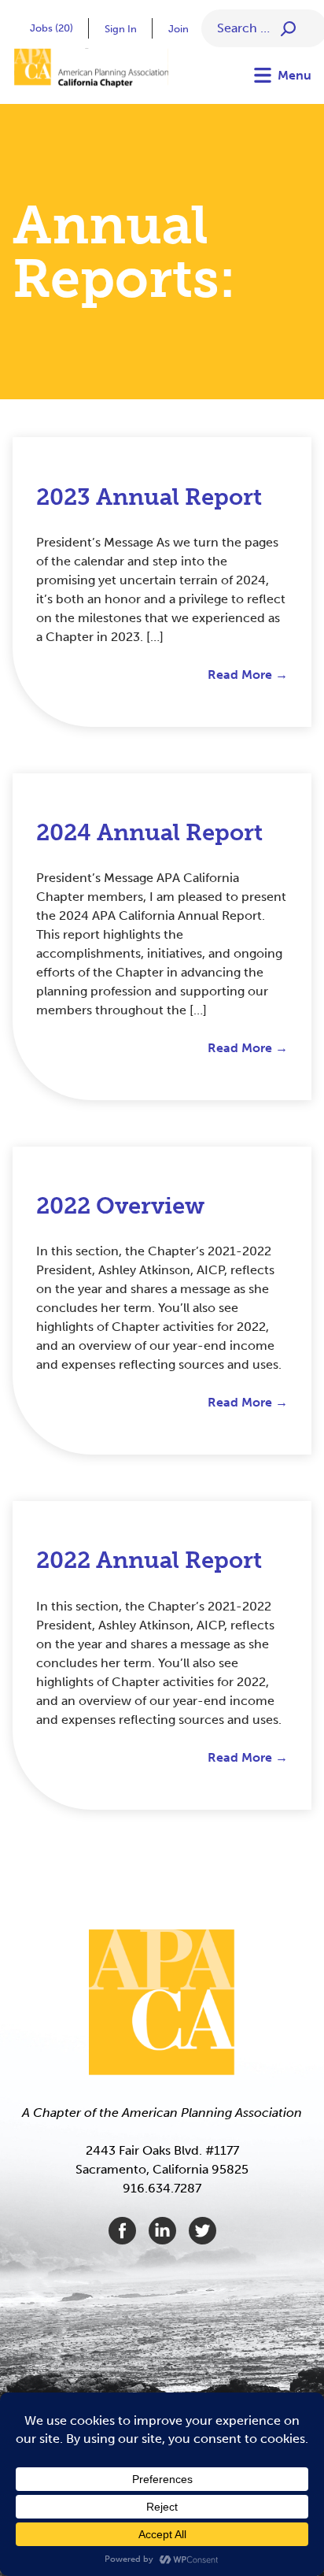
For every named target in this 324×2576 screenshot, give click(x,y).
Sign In (121, 29)
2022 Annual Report (149, 1560)
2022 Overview (120, 1206)
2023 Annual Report (149, 497)
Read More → (248, 675)
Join (179, 29)
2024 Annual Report (149, 833)
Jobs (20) (52, 28)
